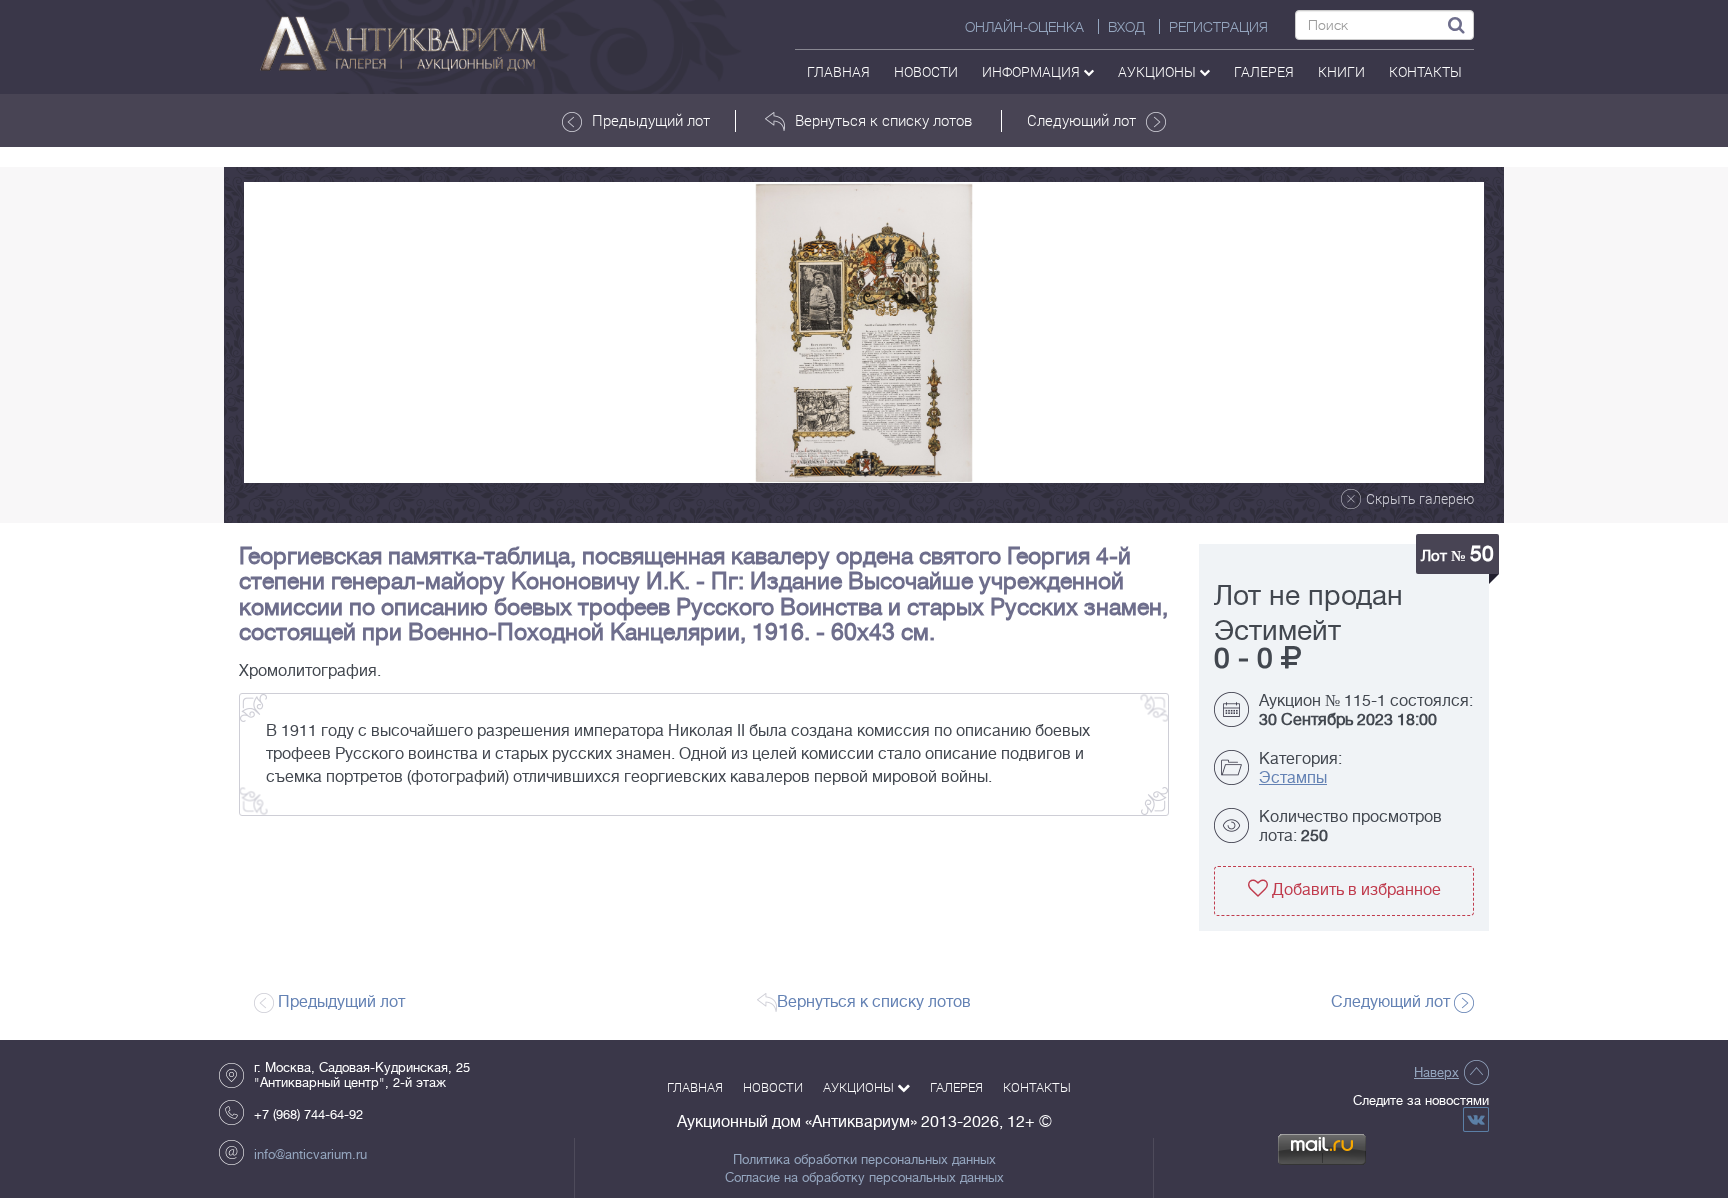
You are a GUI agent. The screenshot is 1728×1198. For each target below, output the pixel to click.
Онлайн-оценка (1024, 27)
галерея (1264, 71)
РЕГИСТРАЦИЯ (1218, 27)
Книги (1341, 71)
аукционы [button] (1158, 71)
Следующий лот (1081, 120)
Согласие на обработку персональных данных (864, 1178)
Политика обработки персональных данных (864, 1160)
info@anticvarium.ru (310, 1154)
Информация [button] (1032, 71)
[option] (864, 332)
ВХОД (1126, 27)
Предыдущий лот (651, 120)
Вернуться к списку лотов (883, 120)
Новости (926, 71)
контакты (1425, 71)
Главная (838, 71)
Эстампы (1293, 778)
